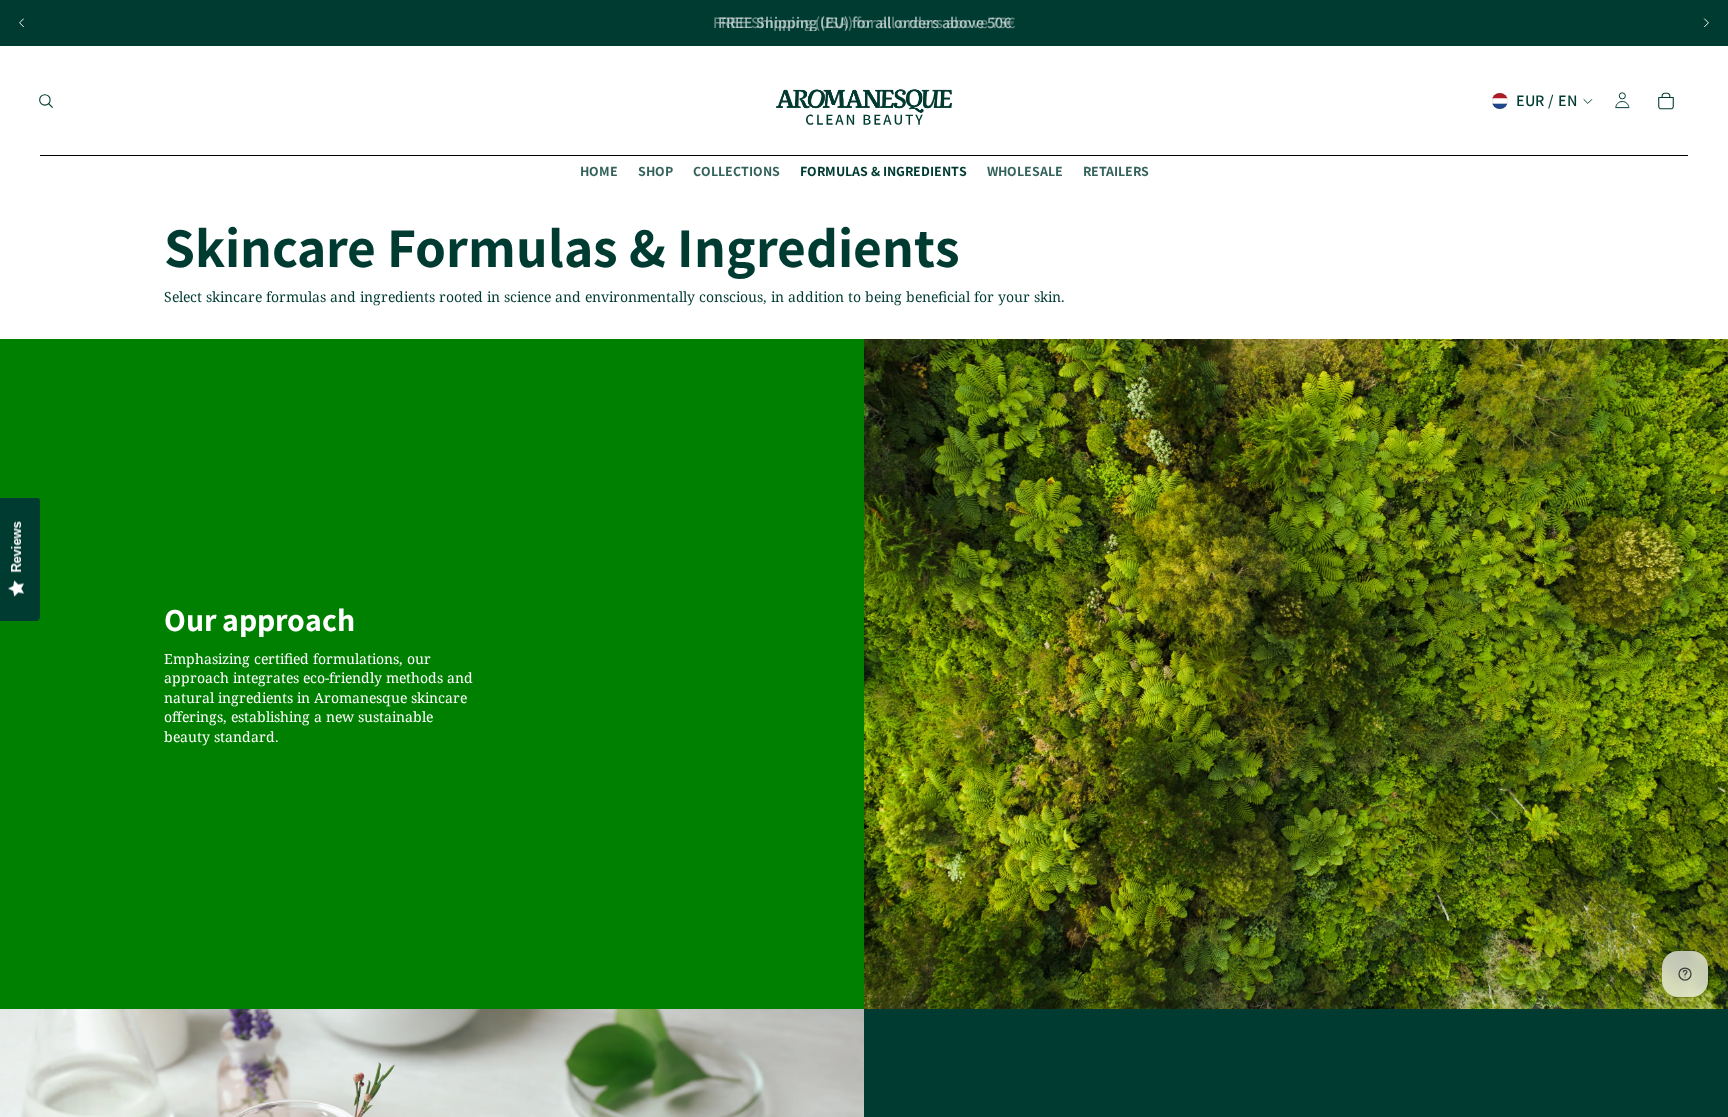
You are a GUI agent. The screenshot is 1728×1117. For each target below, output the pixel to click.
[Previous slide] (22, 23)
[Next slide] (1706, 23)
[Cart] (1666, 101)
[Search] (46, 101)
